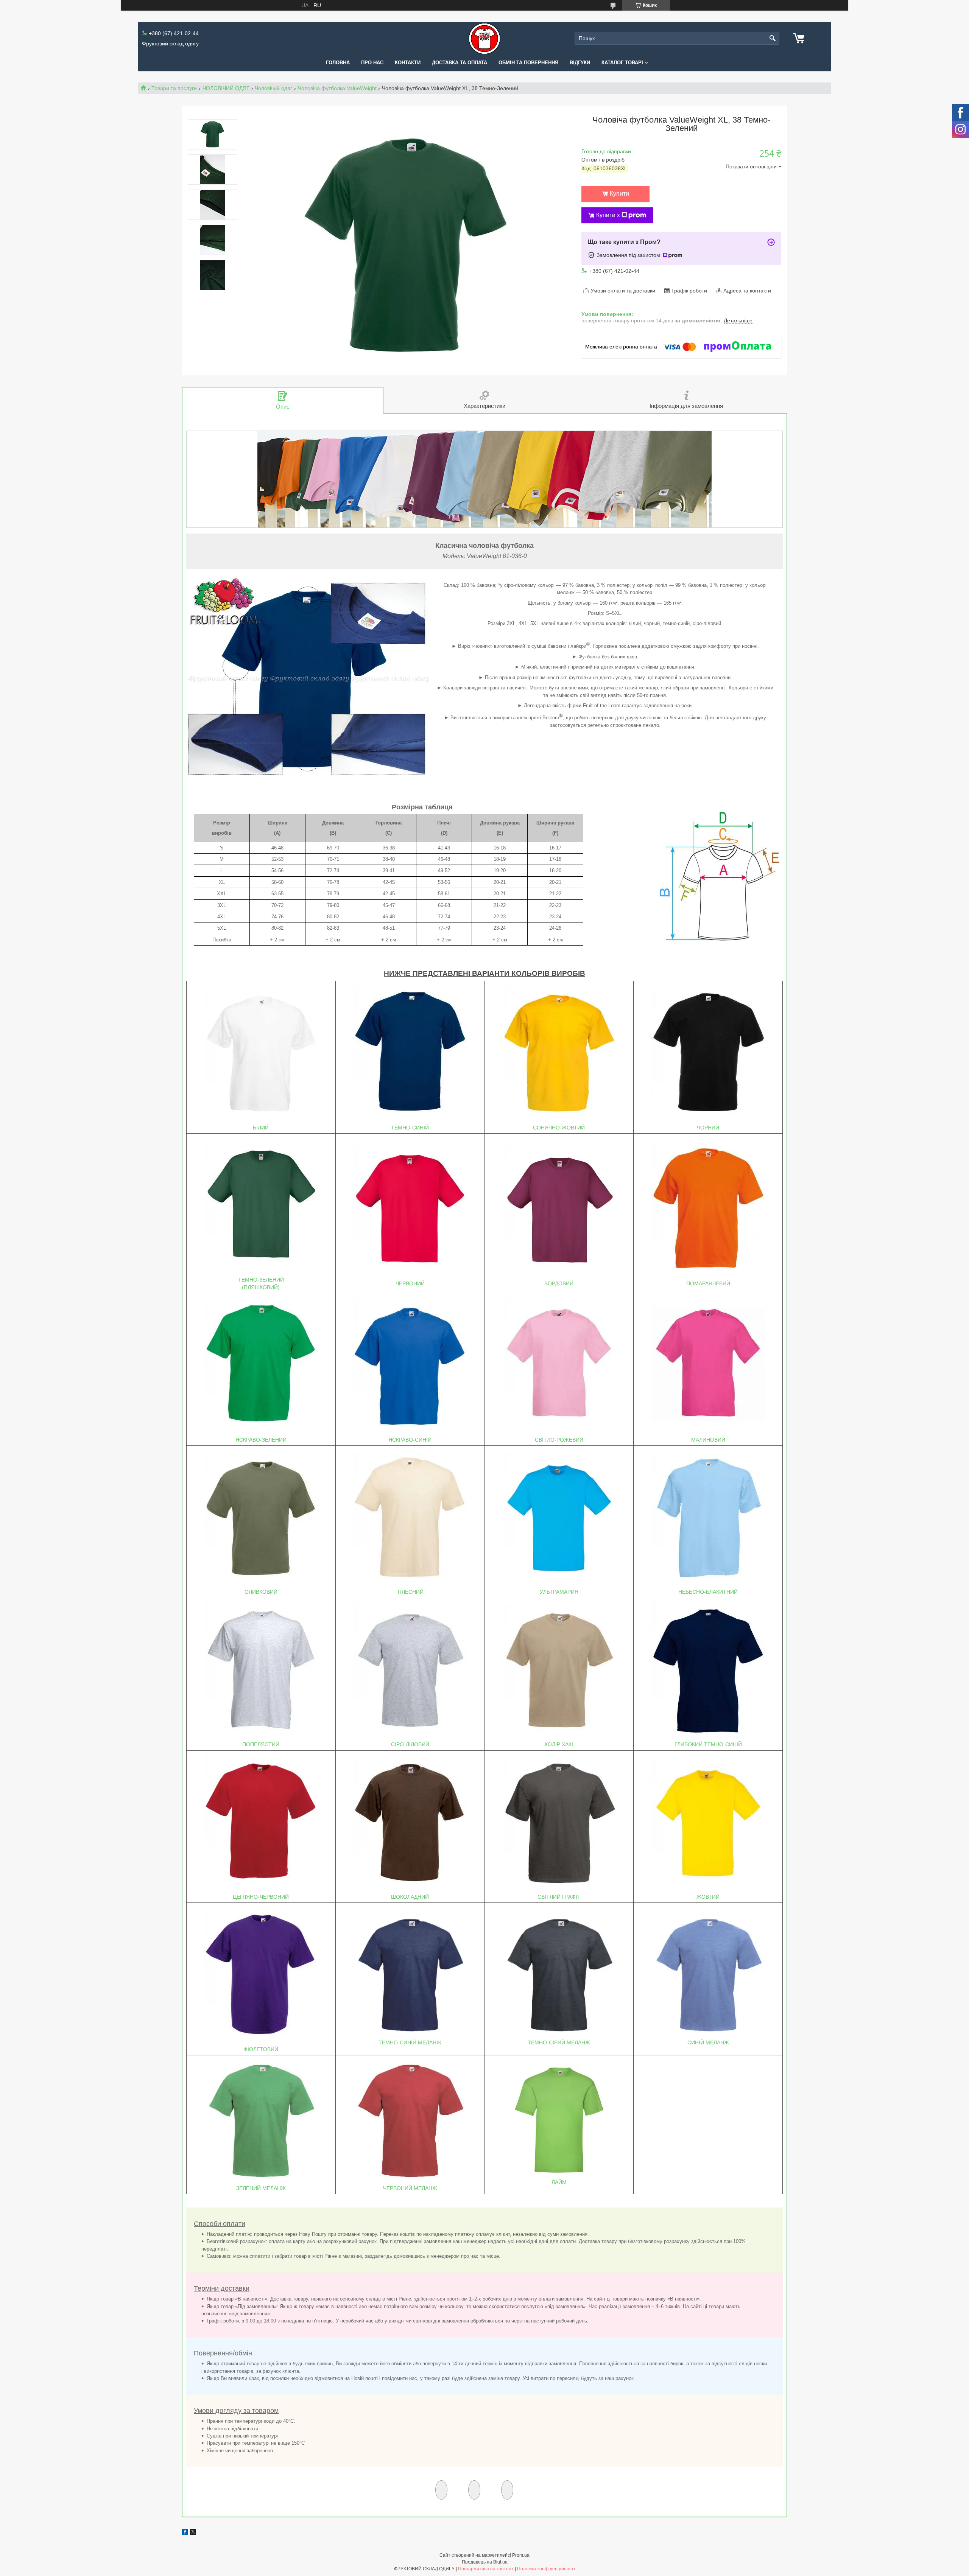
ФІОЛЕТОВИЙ (261, 2049)
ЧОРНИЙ (708, 1128)
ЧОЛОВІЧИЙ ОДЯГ (226, 88)
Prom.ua (521, 2555)
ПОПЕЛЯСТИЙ (261, 1744)
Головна (338, 63)
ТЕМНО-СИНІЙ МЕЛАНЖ (410, 2042)
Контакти (408, 63)
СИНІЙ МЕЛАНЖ (708, 2042)
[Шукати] (773, 38)
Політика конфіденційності (546, 2569)
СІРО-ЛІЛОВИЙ (410, 1744)
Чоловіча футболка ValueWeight (337, 88)
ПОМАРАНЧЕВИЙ (708, 1283)
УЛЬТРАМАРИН (559, 1592)
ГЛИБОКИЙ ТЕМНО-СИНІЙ (708, 1744)
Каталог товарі (622, 63)
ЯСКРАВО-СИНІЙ (410, 1440)
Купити (619, 194)
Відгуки (580, 63)
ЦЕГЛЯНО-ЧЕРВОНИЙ (261, 1897)
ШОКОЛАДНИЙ (410, 1897)
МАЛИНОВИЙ (708, 1440)
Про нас (372, 63)
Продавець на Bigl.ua (485, 2562)
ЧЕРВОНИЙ (410, 1283)
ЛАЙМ (559, 2182)
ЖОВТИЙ (708, 1897)
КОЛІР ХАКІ (559, 1744)
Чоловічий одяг (273, 88)
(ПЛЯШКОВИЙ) (261, 1287)
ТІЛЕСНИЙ (410, 1592)
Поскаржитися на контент (486, 2569)
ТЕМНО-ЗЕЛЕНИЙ (261, 1280)
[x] (193, 2533)
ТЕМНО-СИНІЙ (410, 1128)
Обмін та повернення (528, 63)
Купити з (608, 215)
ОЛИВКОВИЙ (261, 1592)
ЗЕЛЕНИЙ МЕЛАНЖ (261, 2188)
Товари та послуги (174, 88)
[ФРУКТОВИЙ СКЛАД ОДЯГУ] (484, 38)
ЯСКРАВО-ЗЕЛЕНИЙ (261, 1440)
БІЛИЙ (261, 1128)
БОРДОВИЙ (559, 1283)
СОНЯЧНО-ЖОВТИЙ (559, 1128)
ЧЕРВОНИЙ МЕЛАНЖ (410, 2188)
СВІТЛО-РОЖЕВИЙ (559, 1440)
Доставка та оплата (460, 63)
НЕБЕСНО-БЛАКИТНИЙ (708, 1592)
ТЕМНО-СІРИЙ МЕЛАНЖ (559, 2042)
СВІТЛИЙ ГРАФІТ (559, 1897)
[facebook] (185, 2533)
